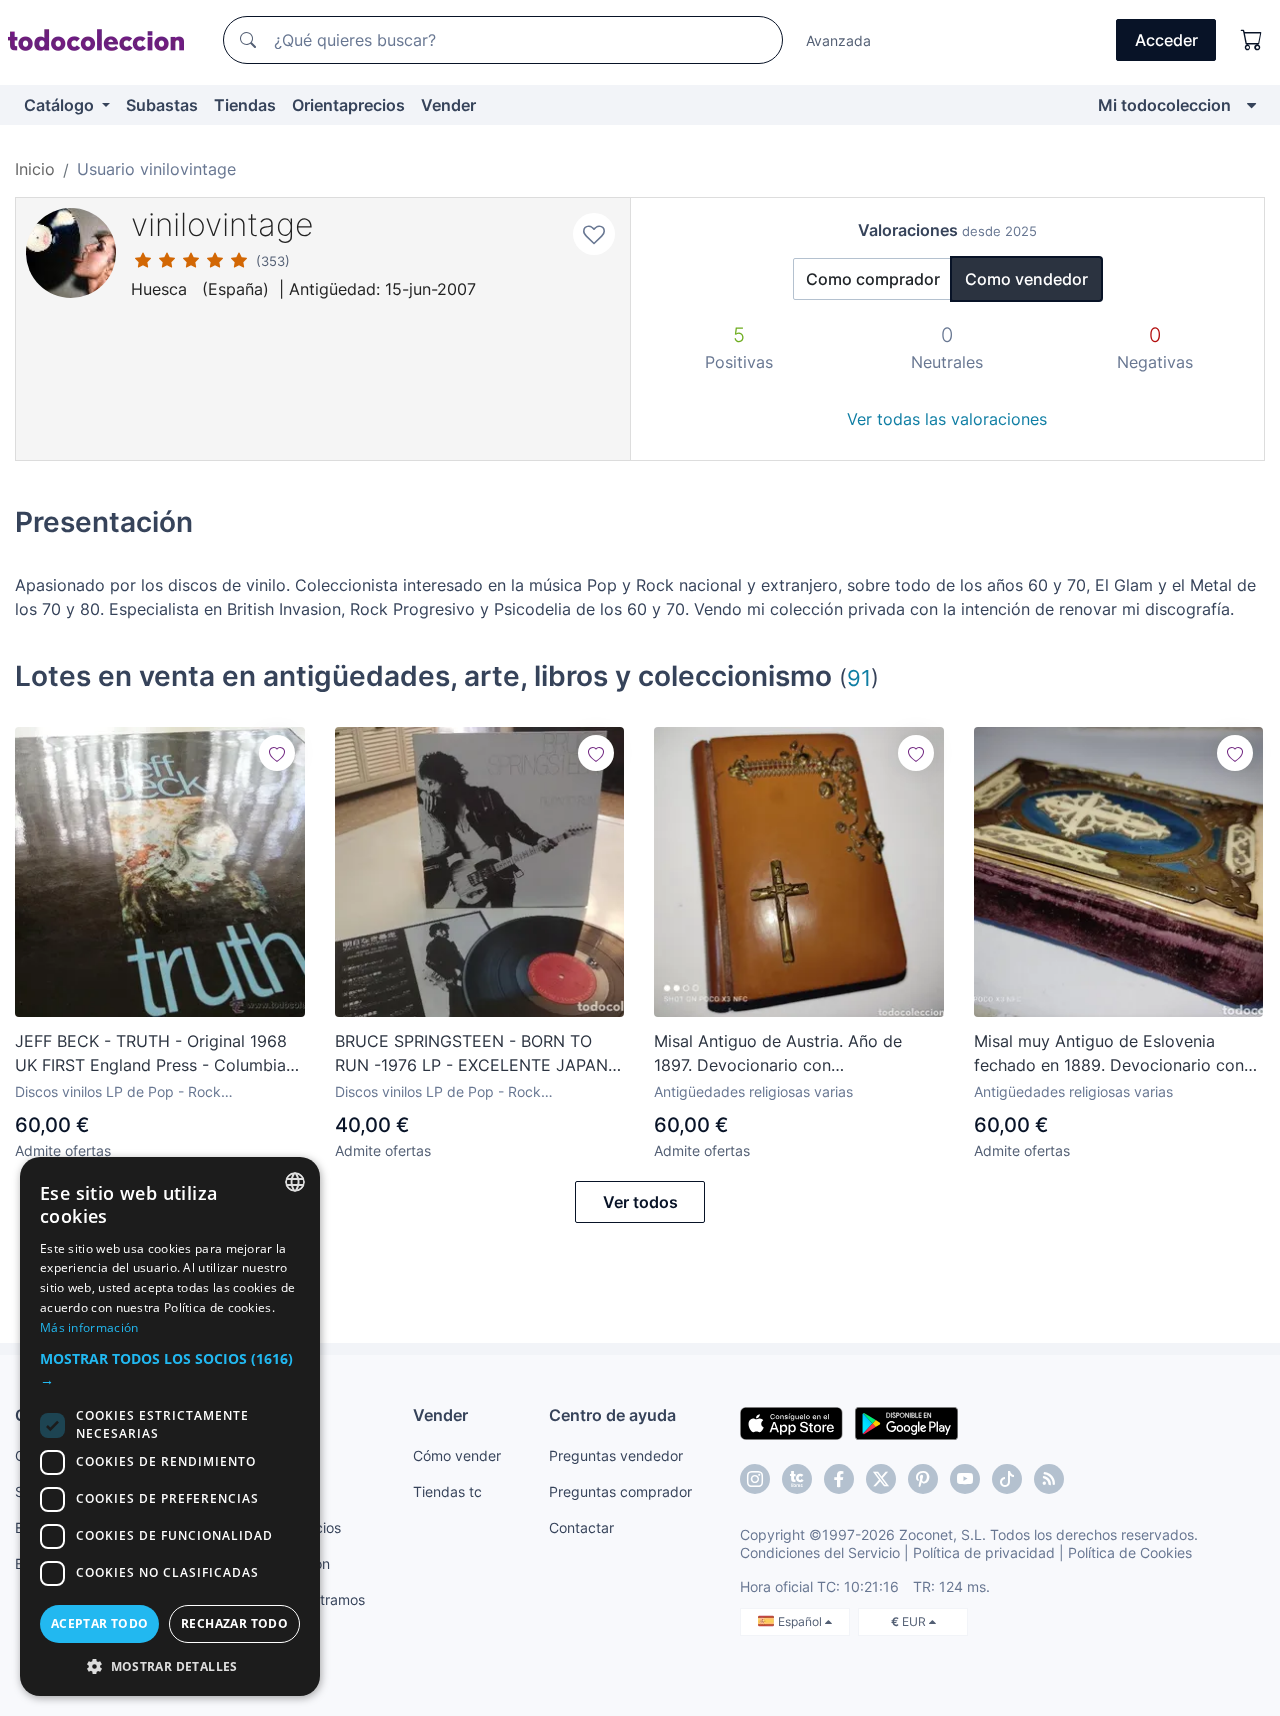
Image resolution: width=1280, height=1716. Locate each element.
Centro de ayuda (612, 1415)
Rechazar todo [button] (234, 1623)
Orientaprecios (348, 105)
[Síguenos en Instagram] (755, 1479)
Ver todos (640, 1202)
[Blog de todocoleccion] (1049, 1479)
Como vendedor (1026, 279)
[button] (170, 1369)
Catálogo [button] (61, 105)
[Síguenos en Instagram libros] (797, 1479)
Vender (448, 105)
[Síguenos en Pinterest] (923, 1479)
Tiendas (245, 105)
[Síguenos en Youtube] (965, 1479)
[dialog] (170, 1426)
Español (801, 1621)
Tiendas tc (447, 1491)
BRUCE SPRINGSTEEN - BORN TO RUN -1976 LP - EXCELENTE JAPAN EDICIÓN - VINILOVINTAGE (471, 1054)
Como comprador (873, 279)
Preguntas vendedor (616, 1455)
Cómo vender (457, 1455)
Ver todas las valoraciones (947, 419)
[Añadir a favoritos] (594, 234)
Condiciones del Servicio (820, 1552)
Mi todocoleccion (1164, 105)
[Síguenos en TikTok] (1007, 1479)
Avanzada (838, 40)
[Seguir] (277, 753)
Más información (89, 1327)
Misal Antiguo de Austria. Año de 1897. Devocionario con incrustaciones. (778, 1054)
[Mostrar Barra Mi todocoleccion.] (1251, 105)
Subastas (162, 105)
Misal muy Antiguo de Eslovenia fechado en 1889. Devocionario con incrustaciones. (1109, 1054)
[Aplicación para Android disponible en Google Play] (906, 1422)
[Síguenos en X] (881, 1479)
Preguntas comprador (620, 1491)
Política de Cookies (1130, 1552)
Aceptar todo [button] (100, 1623)
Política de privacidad (984, 1552)
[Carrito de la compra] (1252, 40)
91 (859, 677)
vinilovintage (222, 224)
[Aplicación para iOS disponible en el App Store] (791, 1422)
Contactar (581, 1527)
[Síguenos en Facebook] (839, 1479)
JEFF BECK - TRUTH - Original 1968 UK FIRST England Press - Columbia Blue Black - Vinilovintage (151, 1054)
